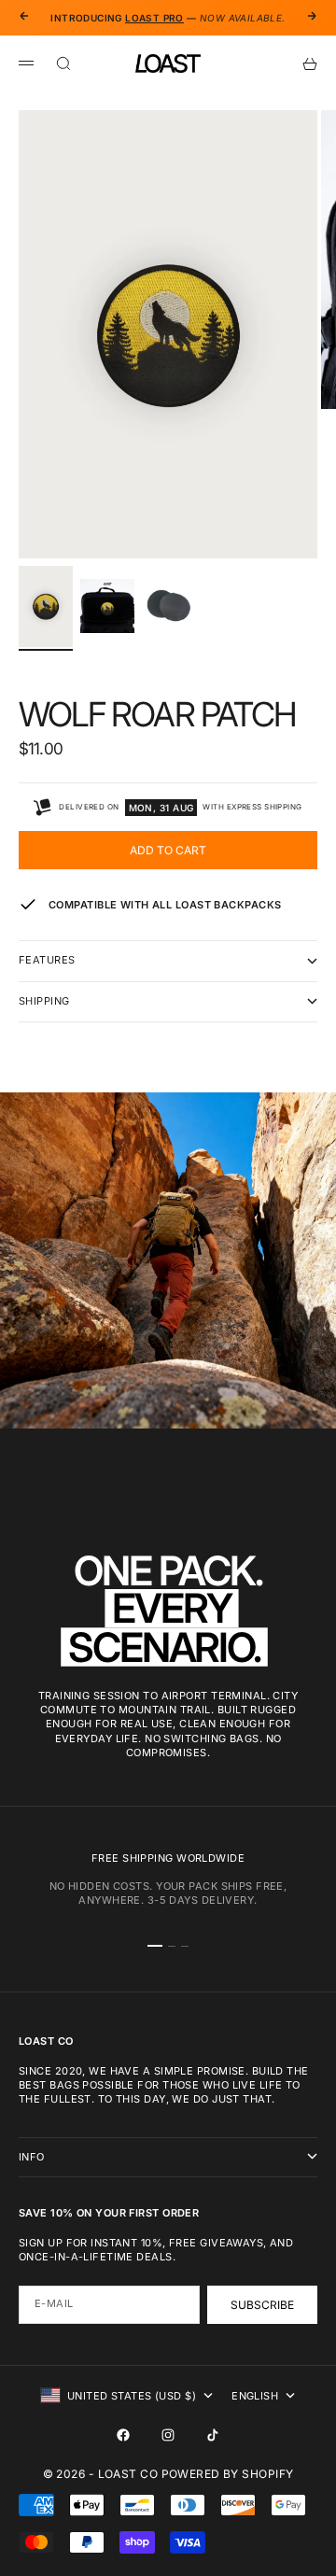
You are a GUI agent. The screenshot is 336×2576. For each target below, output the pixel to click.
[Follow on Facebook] (123, 2435)
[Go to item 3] (169, 606)
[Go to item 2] (107, 606)
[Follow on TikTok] (213, 2435)
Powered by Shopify (228, 2474)
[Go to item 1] (46, 606)
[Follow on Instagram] (168, 2435)
